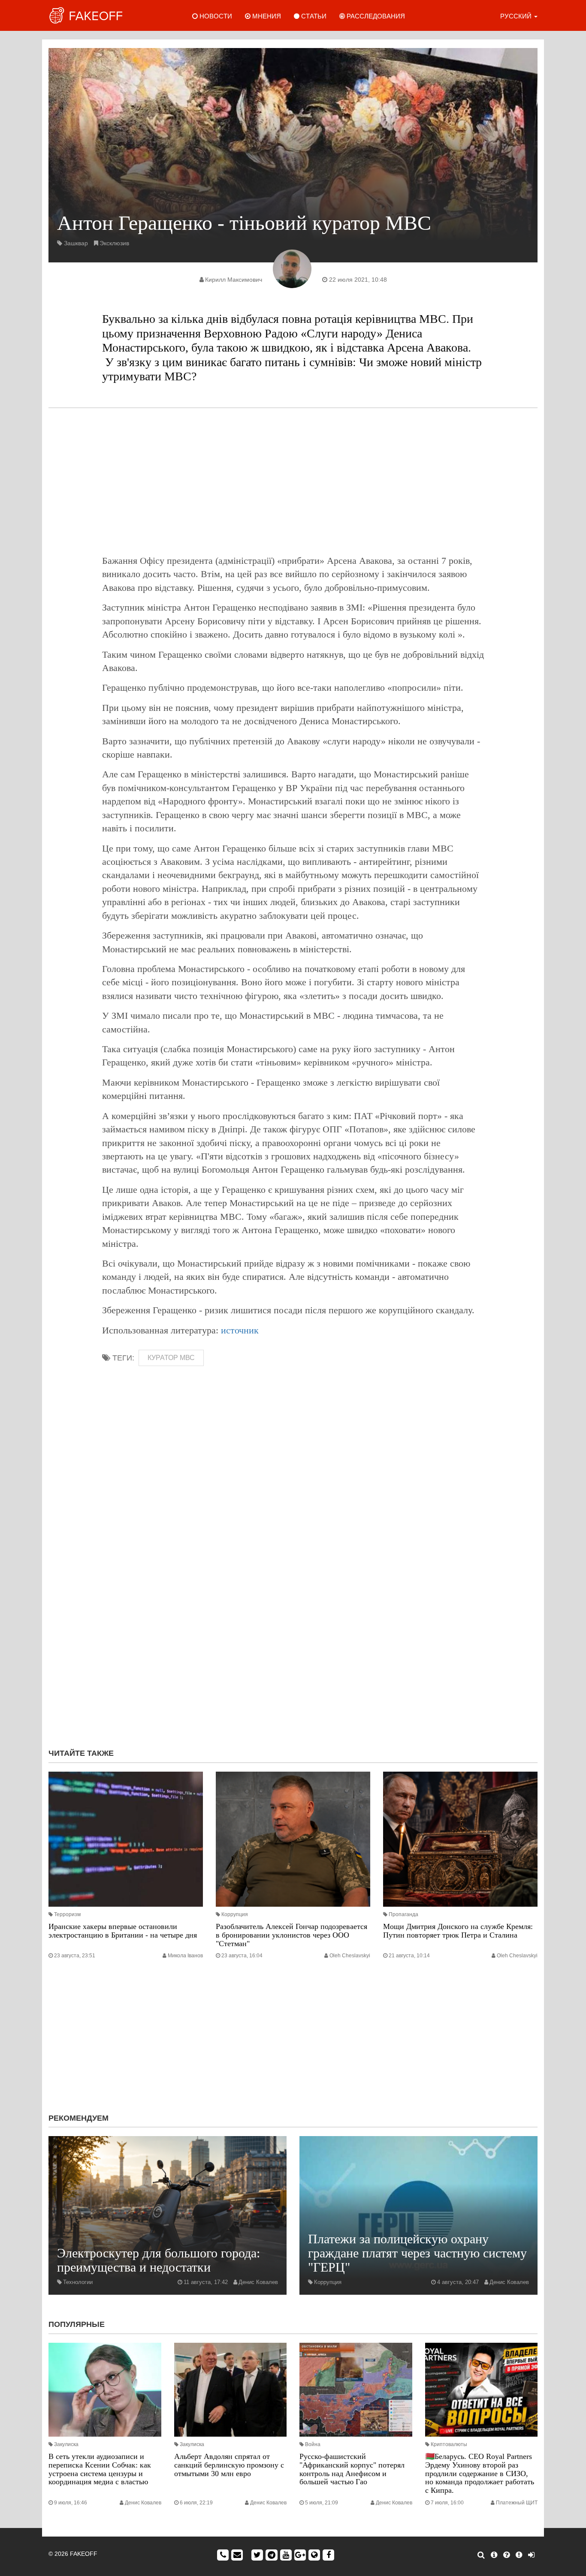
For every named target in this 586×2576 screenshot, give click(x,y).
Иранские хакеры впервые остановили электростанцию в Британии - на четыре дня (123, 1931)
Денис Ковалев (258, 2282)
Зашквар (76, 243)
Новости (215, 16)
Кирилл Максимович (234, 280)
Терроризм (67, 1914)
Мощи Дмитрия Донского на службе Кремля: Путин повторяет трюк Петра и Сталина (458, 1931)
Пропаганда (403, 1914)
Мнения (266, 16)
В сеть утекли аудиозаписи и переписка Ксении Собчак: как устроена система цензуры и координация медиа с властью (100, 2469)
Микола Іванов (185, 1956)
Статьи (313, 16)
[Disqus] (293, 1627)
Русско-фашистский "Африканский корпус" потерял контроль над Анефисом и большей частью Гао (352, 2469)
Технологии (78, 2282)
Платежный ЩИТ (517, 2503)
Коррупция (235, 1914)
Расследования (375, 16)
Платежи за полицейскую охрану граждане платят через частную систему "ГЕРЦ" (417, 2253)
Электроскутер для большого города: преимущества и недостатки (159, 2260)
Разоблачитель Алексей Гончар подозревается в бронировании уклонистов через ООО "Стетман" (291, 1935)
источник (240, 1330)
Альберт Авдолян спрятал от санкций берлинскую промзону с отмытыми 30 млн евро (229, 2465)
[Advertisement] (293, 481)
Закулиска (66, 2444)
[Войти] (531, 2555)
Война (313, 2444)
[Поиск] (481, 2555)
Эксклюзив (114, 243)
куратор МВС (171, 1358)
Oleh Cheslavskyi (350, 1956)
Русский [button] (517, 16)
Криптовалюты (449, 2444)
